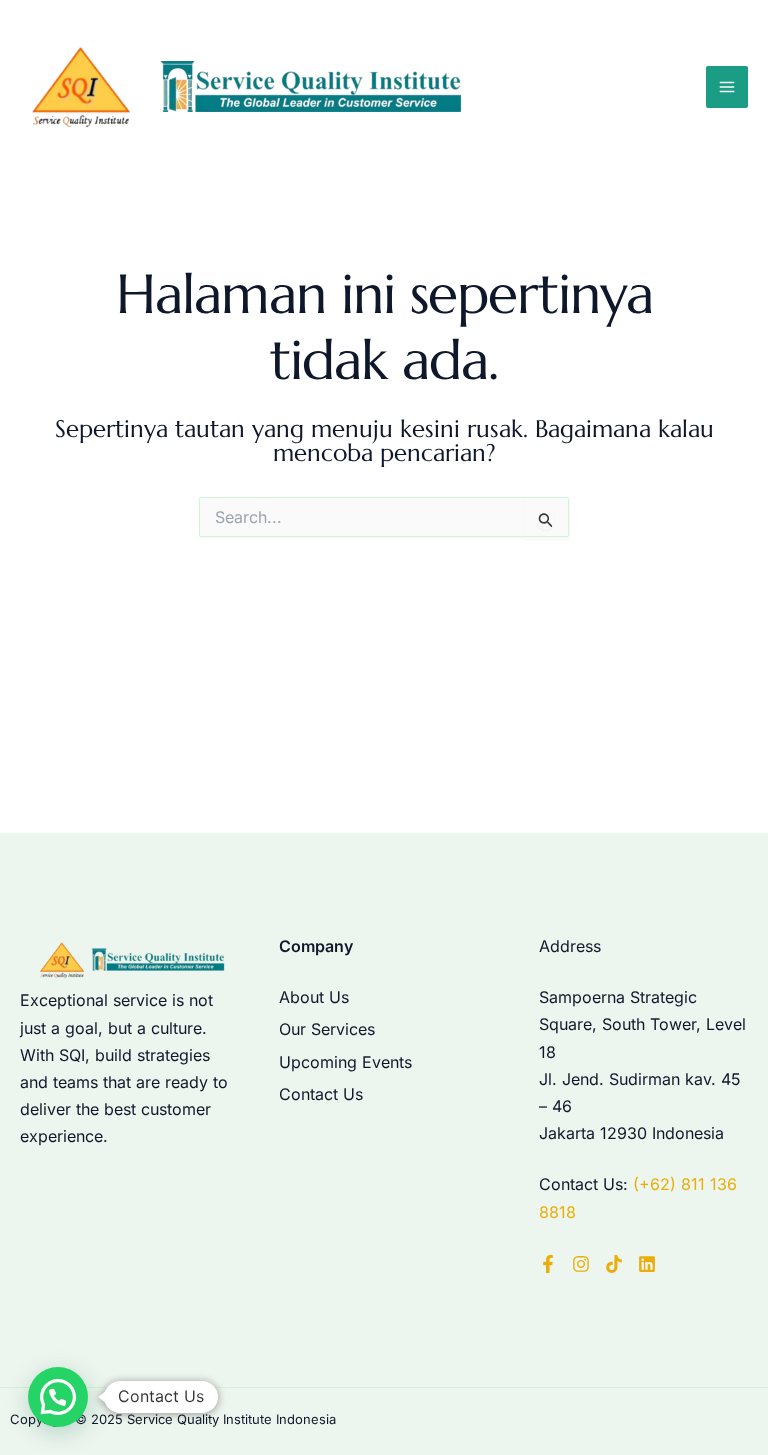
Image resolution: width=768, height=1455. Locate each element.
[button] (58, 1397)
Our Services (327, 1029)
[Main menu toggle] (727, 87)
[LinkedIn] (647, 1264)
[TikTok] (614, 1264)
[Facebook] (548, 1264)
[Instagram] (581, 1264)
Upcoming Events (345, 1062)
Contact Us (321, 1094)
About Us (314, 997)
